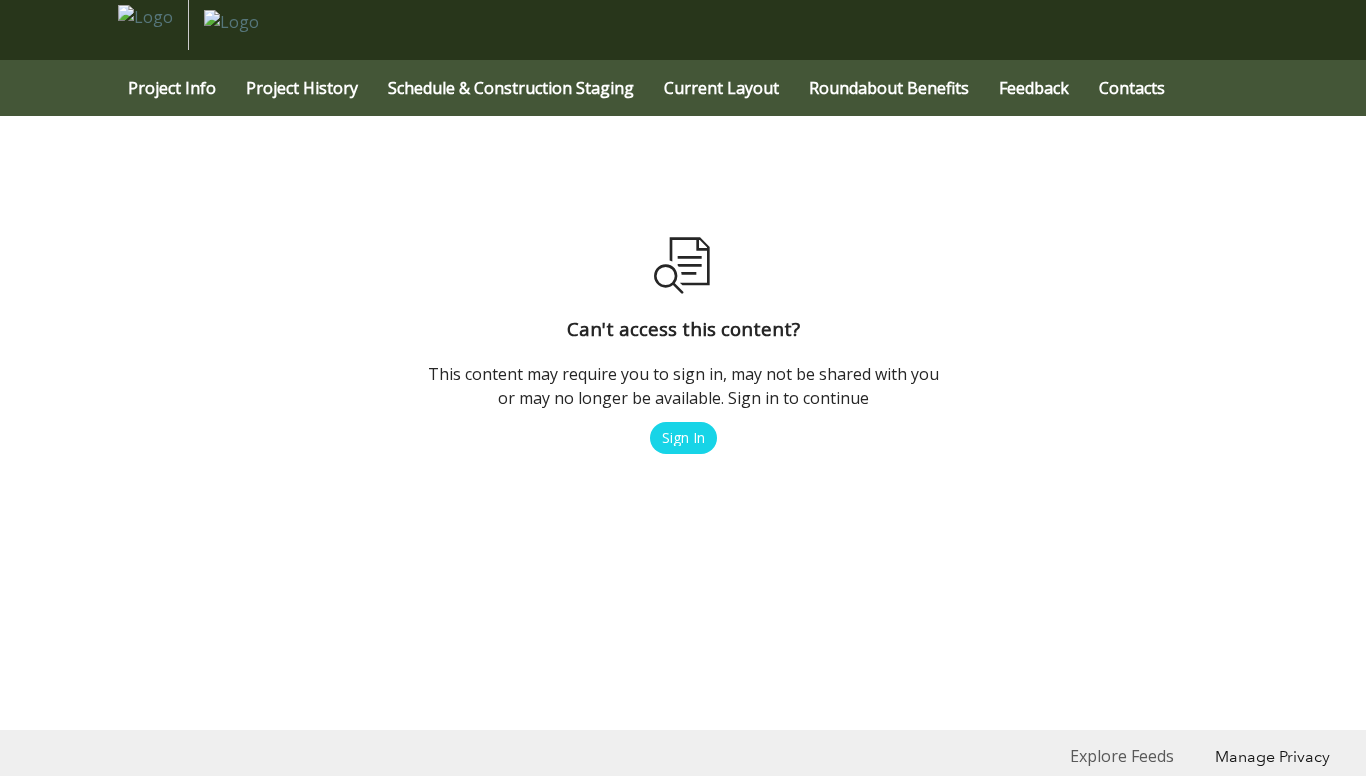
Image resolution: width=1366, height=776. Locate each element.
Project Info (172, 88)
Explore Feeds (1122, 756)
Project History (302, 88)
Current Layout (721, 88)
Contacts (1132, 88)
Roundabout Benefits (889, 88)
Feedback (1034, 88)
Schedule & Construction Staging (511, 88)
